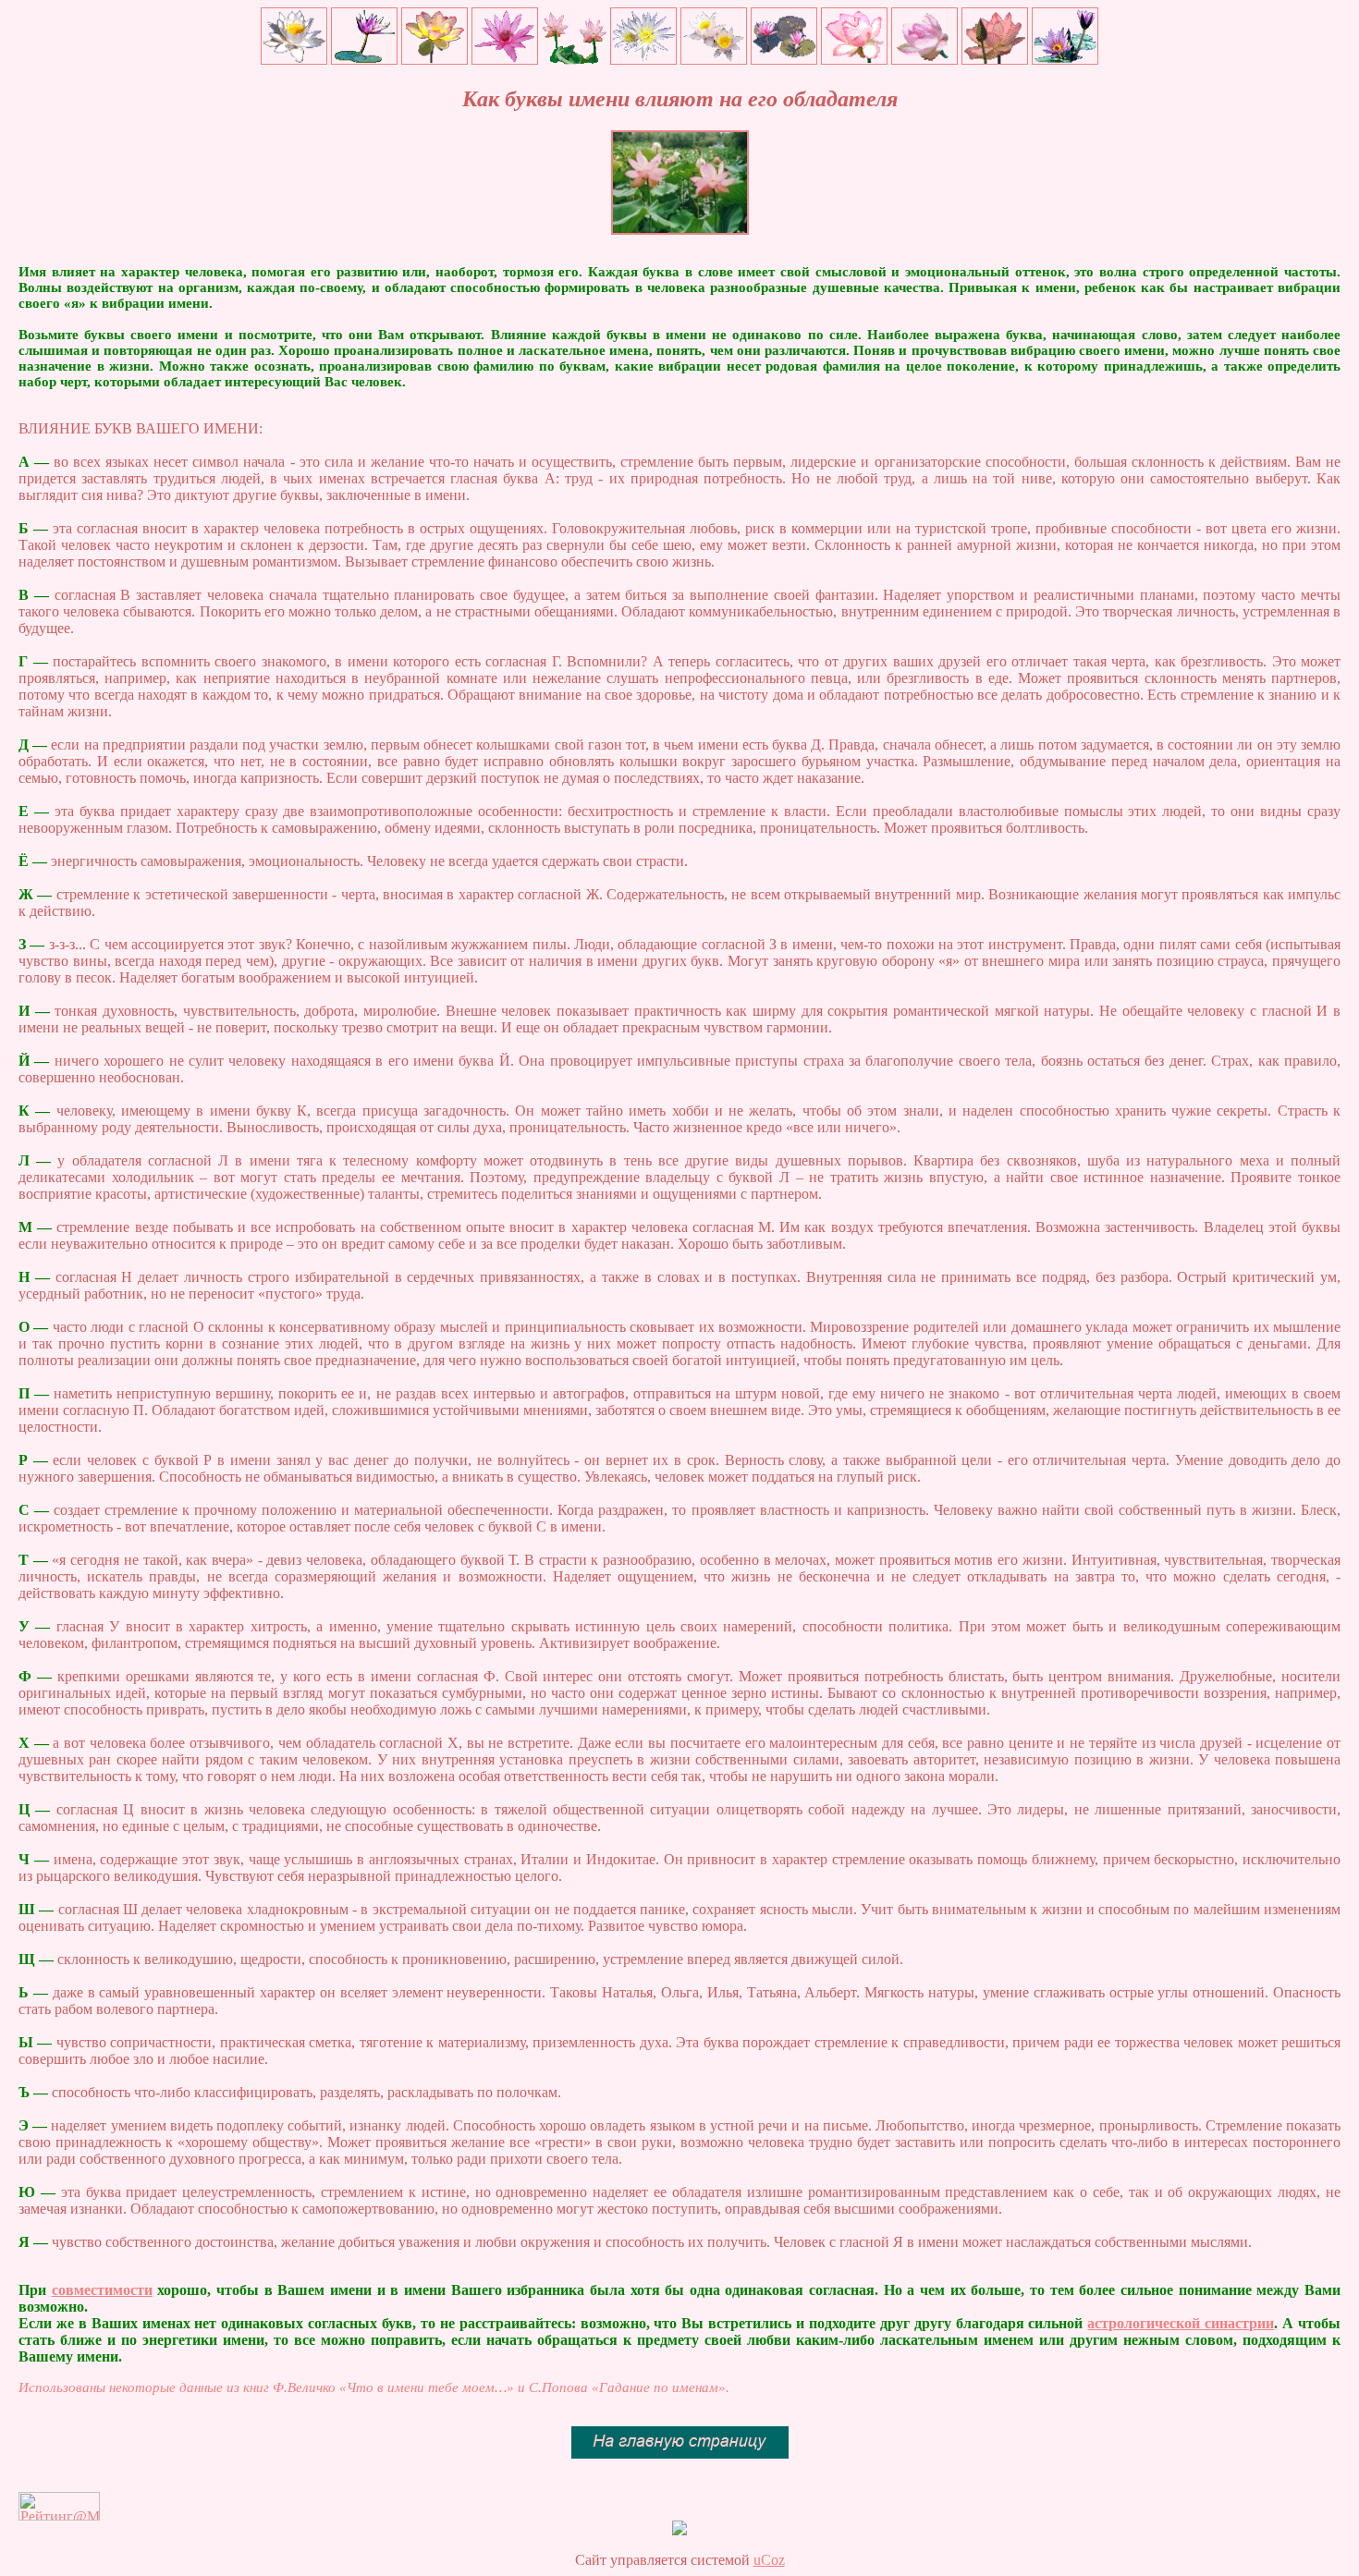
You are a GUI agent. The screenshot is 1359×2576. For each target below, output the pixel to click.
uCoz (769, 2560)
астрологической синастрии (1181, 2323)
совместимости (102, 2290)
